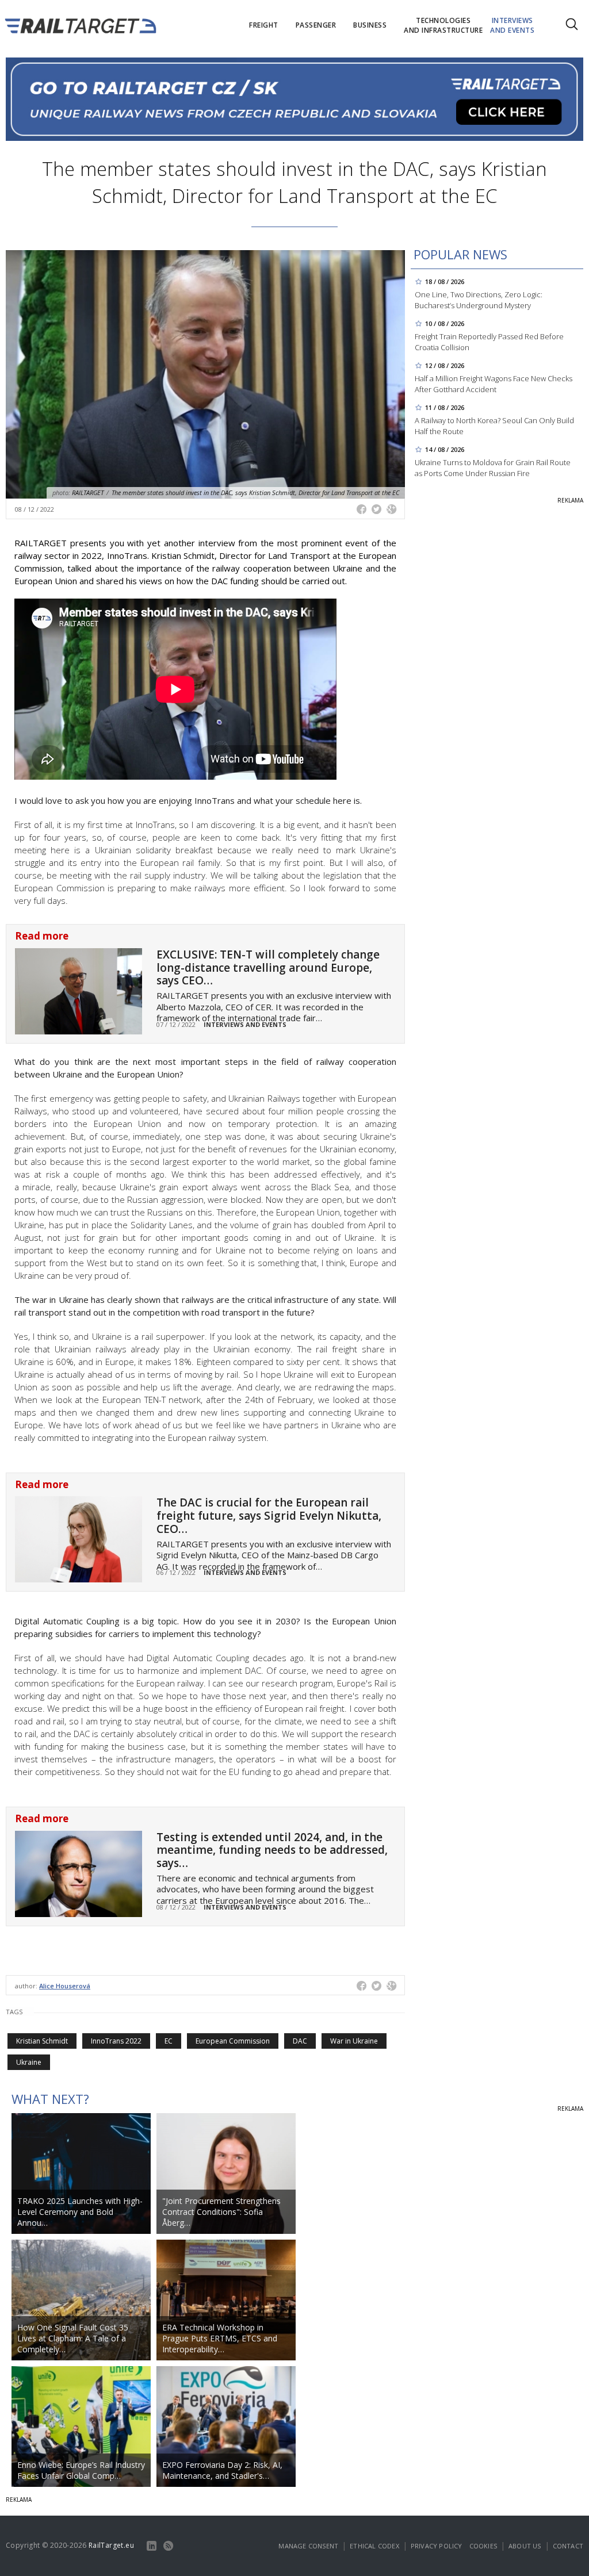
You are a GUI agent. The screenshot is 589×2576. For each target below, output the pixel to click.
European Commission (233, 2041)
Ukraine (29, 2062)
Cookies (483, 2546)
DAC (300, 2041)
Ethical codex (374, 2546)
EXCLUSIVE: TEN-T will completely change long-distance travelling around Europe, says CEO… (268, 968)
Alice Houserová (65, 1986)
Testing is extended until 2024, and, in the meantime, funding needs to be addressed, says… (272, 1850)
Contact (568, 2546)
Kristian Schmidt (42, 2041)
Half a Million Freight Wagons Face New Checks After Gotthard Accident (494, 384)
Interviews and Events (245, 1024)
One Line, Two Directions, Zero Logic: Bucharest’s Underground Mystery (479, 300)
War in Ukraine (354, 2041)
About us (525, 2546)
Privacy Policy (437, 2546)
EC (169, 2041)
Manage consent (308, 2546)
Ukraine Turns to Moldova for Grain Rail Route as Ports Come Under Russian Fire (493, 468)
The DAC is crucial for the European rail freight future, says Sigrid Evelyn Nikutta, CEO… (269, 1516)
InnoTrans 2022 (116, 2041)
